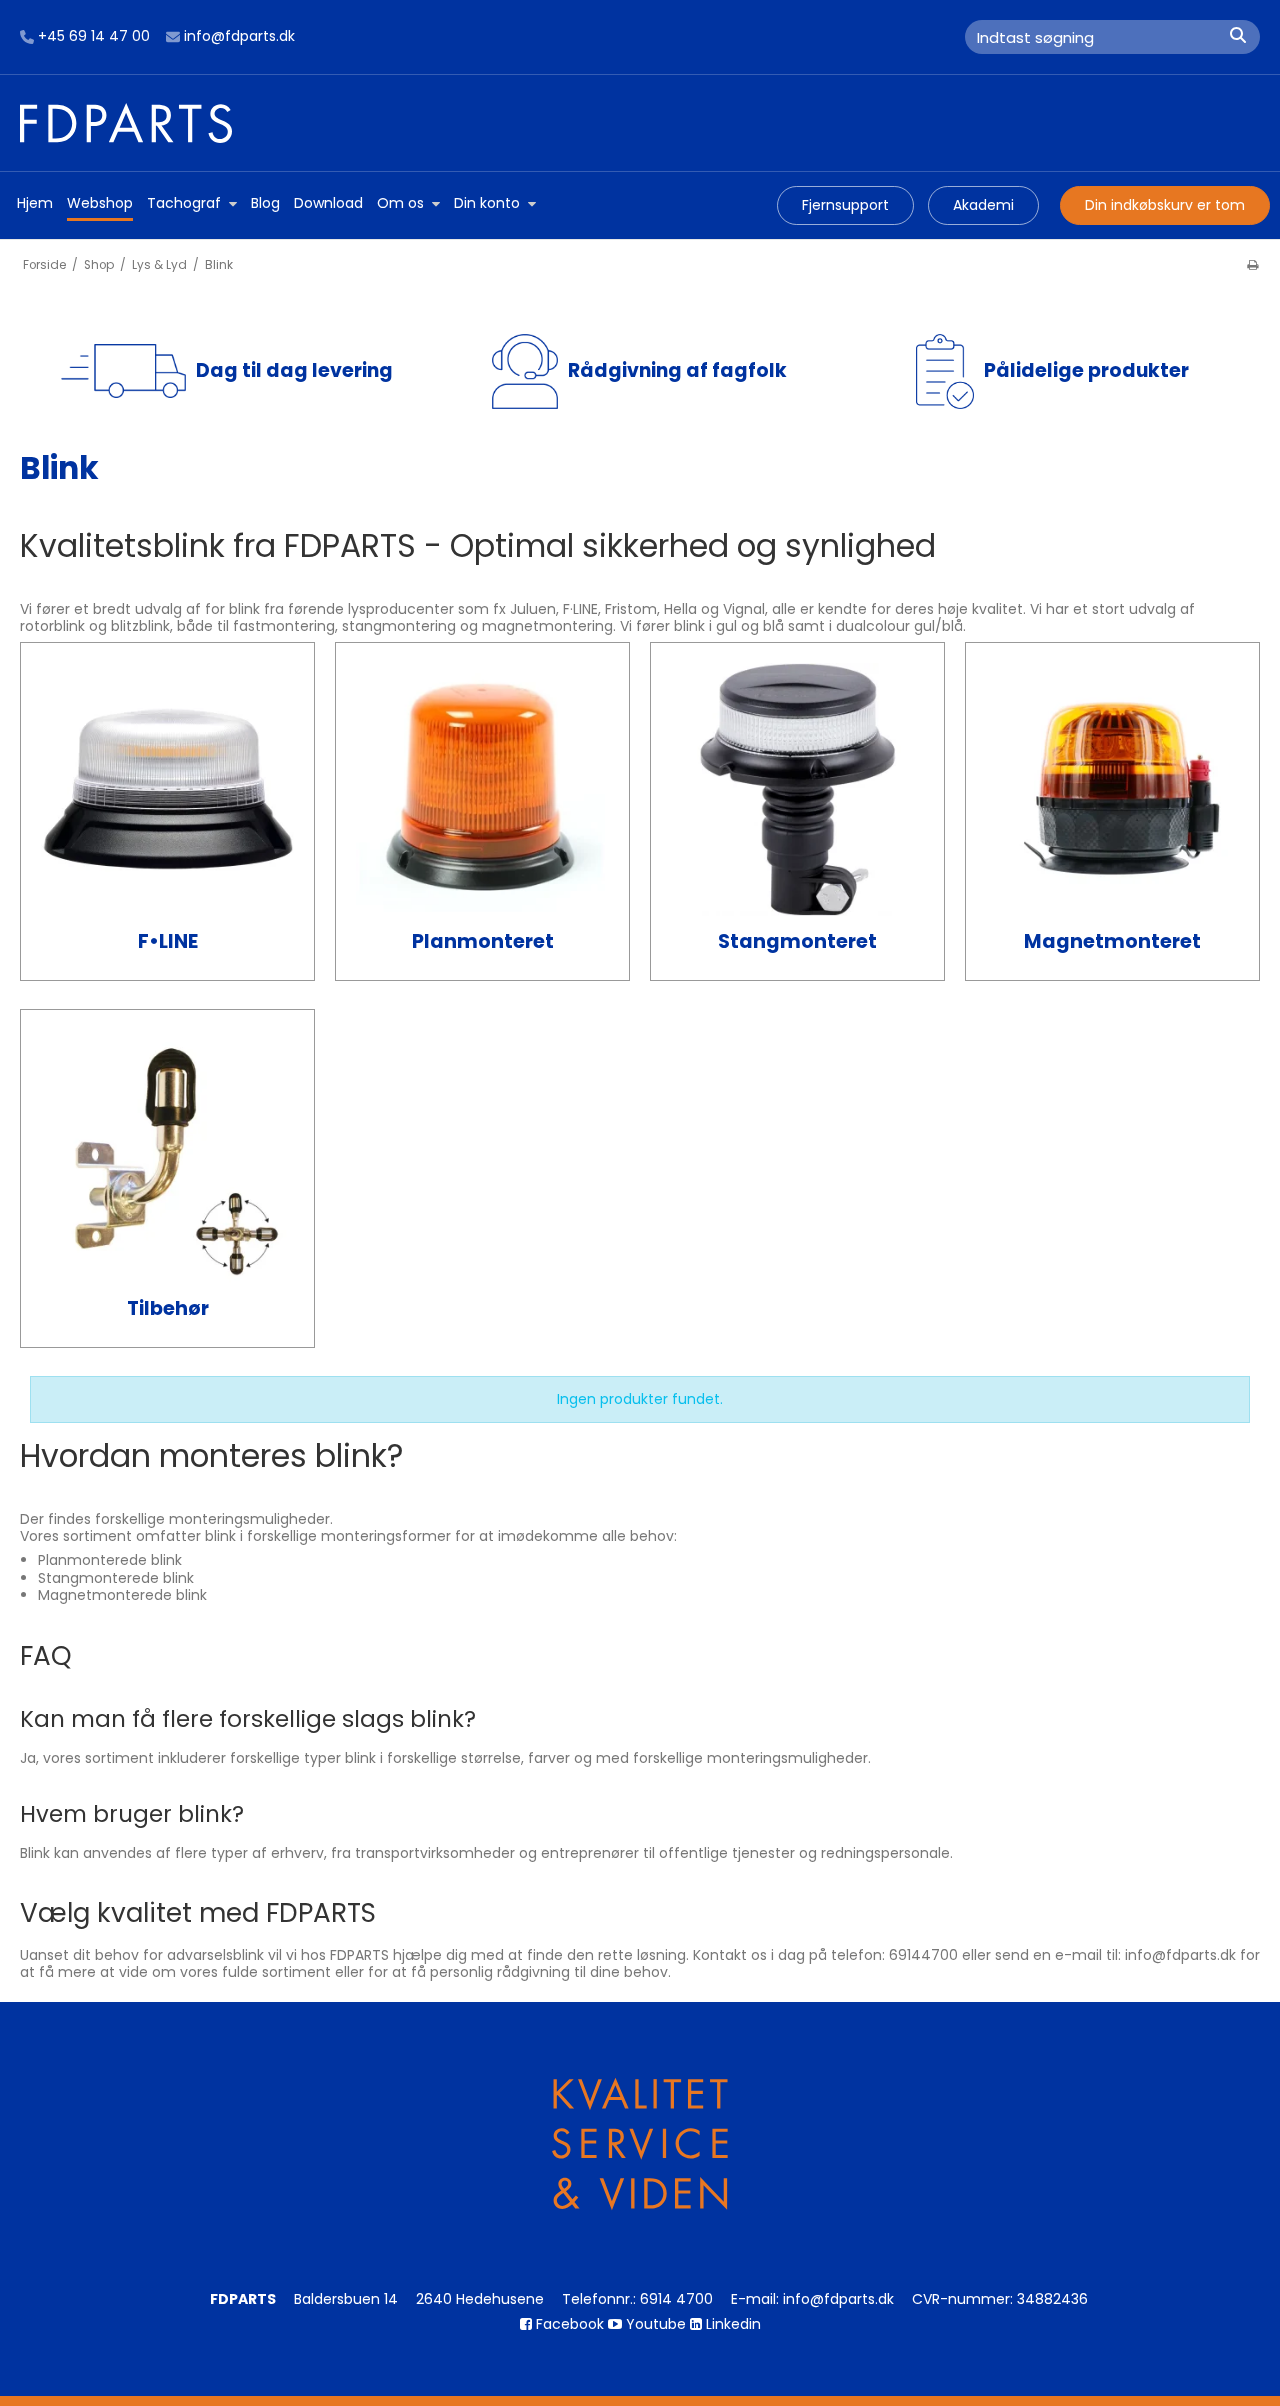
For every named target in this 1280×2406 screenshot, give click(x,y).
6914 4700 (676, 2299)
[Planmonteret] (482, 789)
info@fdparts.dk (239, 37)
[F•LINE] (167, 789)
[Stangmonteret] (797, 789)
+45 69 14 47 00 (94, 37)
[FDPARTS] (640, 123)
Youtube (654, 2324)
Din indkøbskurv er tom (1165, 205)
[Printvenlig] (1252, 265)
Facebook (568, 2324)
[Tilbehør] (167, 1156)
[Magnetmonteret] (1112, 789)
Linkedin (731, 2324)
